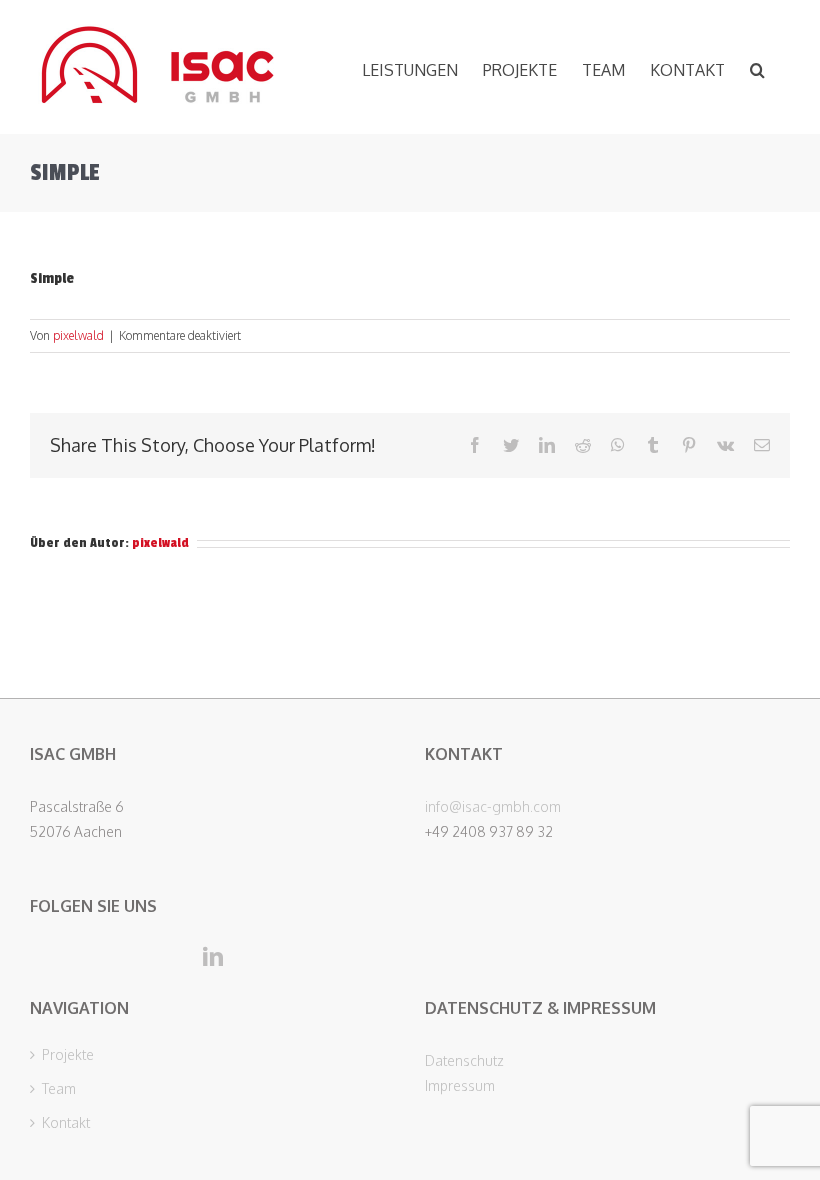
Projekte (68, 1055)
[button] (757, 67)
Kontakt (66, 1123)
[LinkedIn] (213, 957)
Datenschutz (464, 1060)
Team (59, 1089)
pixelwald (78, 335)
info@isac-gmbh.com (493, 806)
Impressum (460, 1085)
